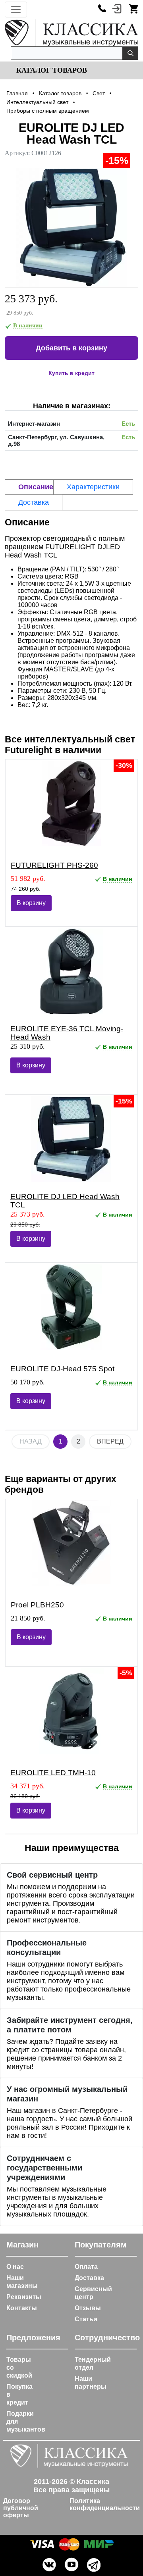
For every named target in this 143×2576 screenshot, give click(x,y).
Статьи (86, 2319)
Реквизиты (24, 2297)
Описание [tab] (36, 487)
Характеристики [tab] (93, 487)
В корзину (31, 903)
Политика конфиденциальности (105, 2504)
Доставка (89, 2278)
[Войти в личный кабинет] (117, 8)
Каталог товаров (51, 70)
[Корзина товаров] (133, 8)
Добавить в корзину (71, 348)
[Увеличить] (71, 228)
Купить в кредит (71, 373)
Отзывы (88, 2308)
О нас (15, 2267)
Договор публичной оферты (21, 2508)
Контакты (22, 2308)
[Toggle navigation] (16, 10)
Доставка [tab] (34, 502)
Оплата (86, 2267)
